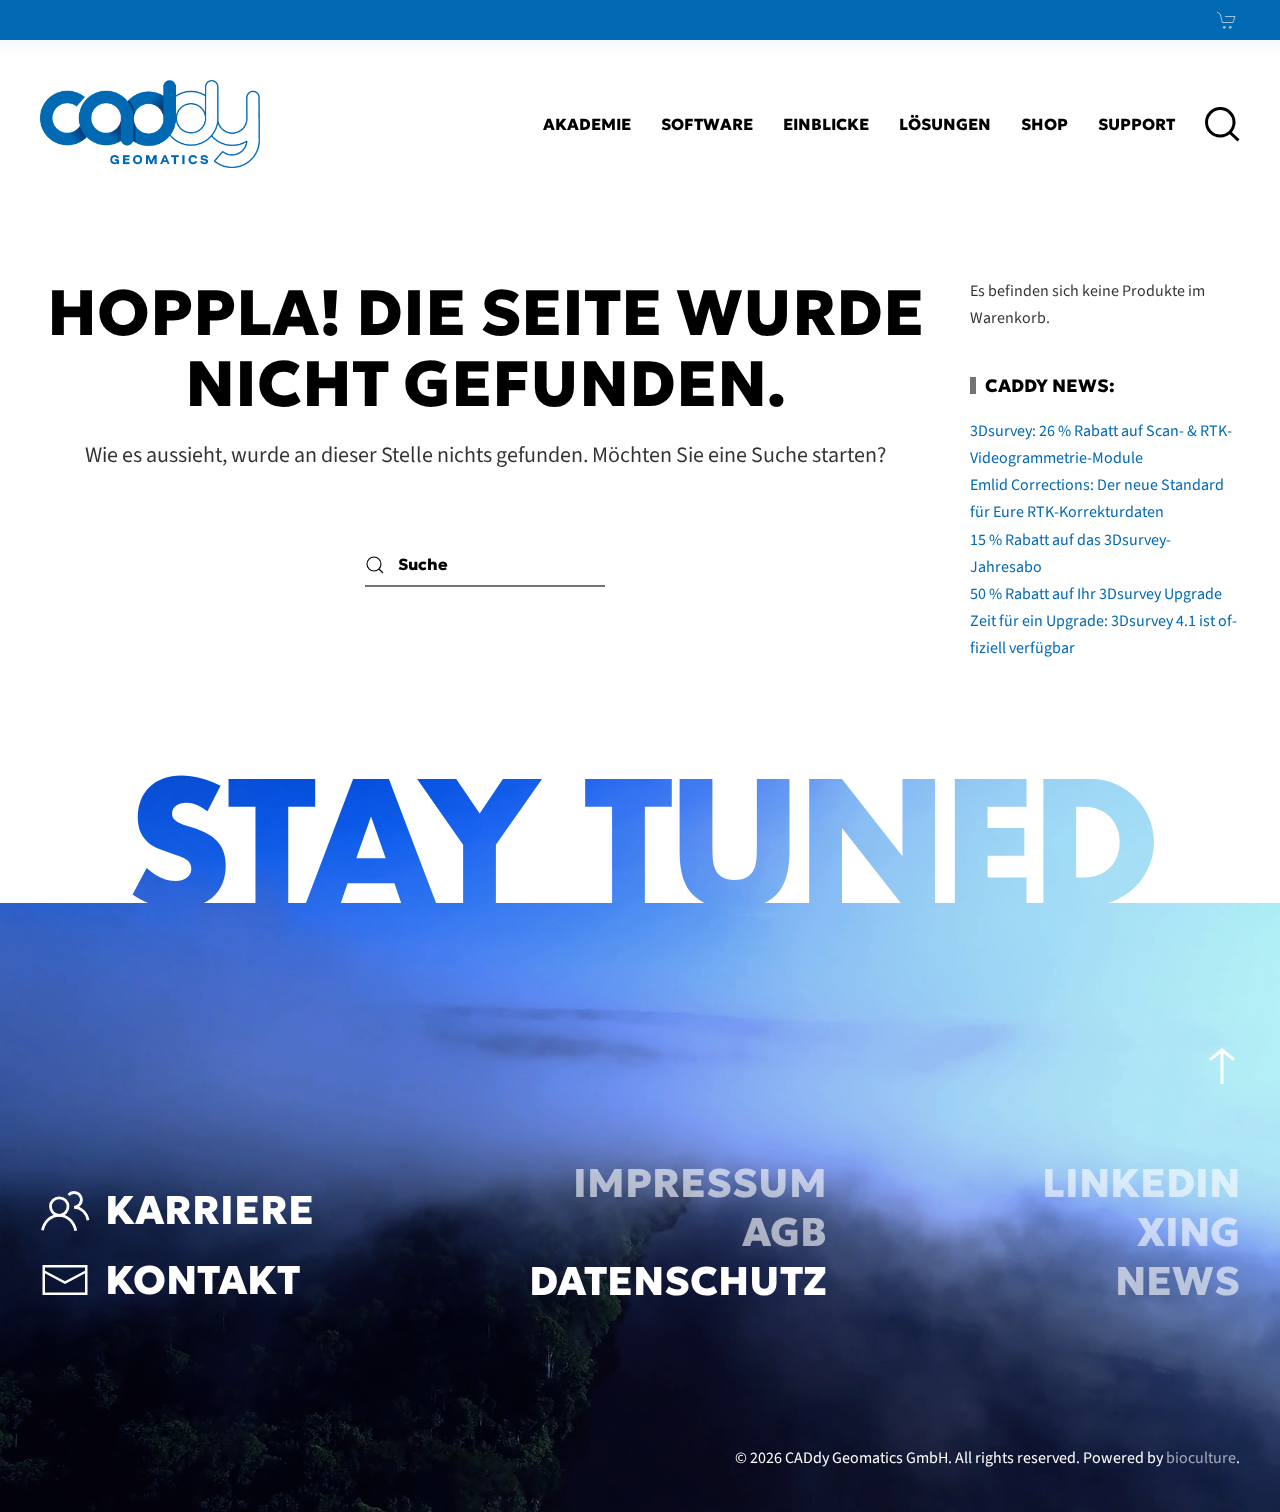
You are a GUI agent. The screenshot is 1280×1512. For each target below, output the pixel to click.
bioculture (1201, 1458)
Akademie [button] (587, 124)
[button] (1222, 124)
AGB (784, 1232)
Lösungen (945, 124)
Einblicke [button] (826, 124)
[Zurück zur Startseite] (150, 124)
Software (707, 124)
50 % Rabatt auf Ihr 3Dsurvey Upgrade (1096, 594)
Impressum (700, 1183)
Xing (1188, 1232)
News (1177, 1281)
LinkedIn (1141, 1183)
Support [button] (1136, 124)
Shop (1044, 124)
